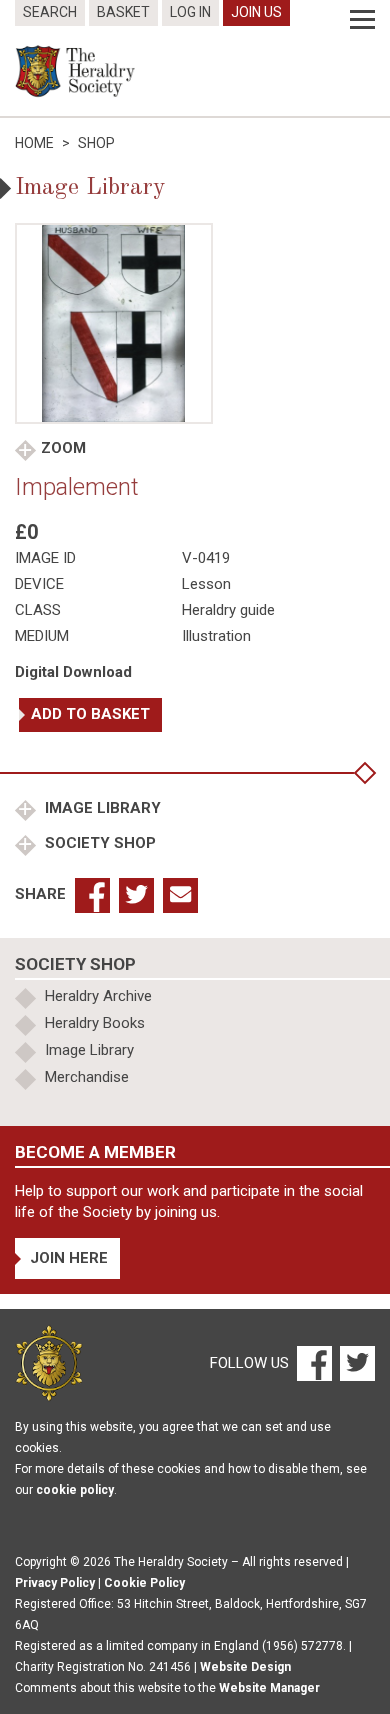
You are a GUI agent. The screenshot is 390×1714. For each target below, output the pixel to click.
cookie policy (75, 1490)
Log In (190, 12)
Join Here (69, 1258)
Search (50, 12)
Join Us (256, 12)
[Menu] (362, 20)
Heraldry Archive (98, 996)
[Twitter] (355, 1362)
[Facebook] (313, 1362)
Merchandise (87, 1077)
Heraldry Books (95, 1023)
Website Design (245, 1667)
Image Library (101, 808)
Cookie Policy (144, 1583)
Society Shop (98, 843)
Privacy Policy (55, 1583)
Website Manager (269, 1688)
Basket (123, 12)
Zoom (63, 448)
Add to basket (90, 714)
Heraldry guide (228, 610)
